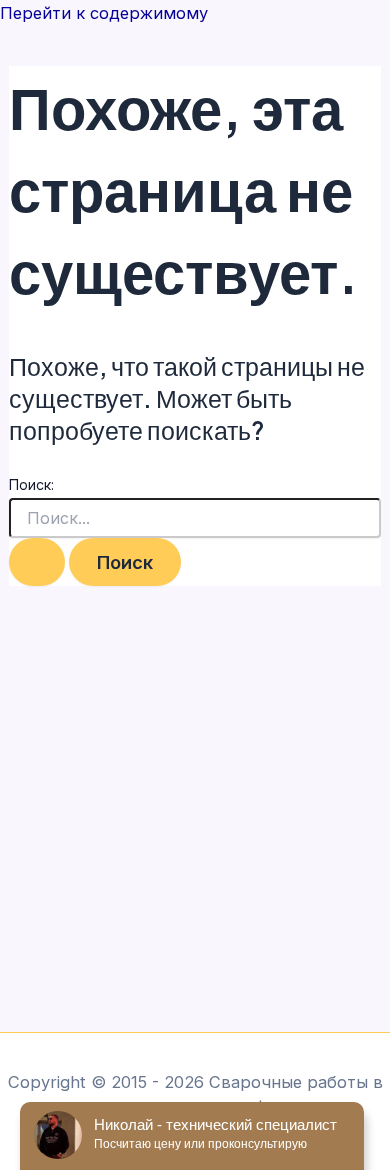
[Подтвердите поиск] (37, 562)
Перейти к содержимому (104, 13)
